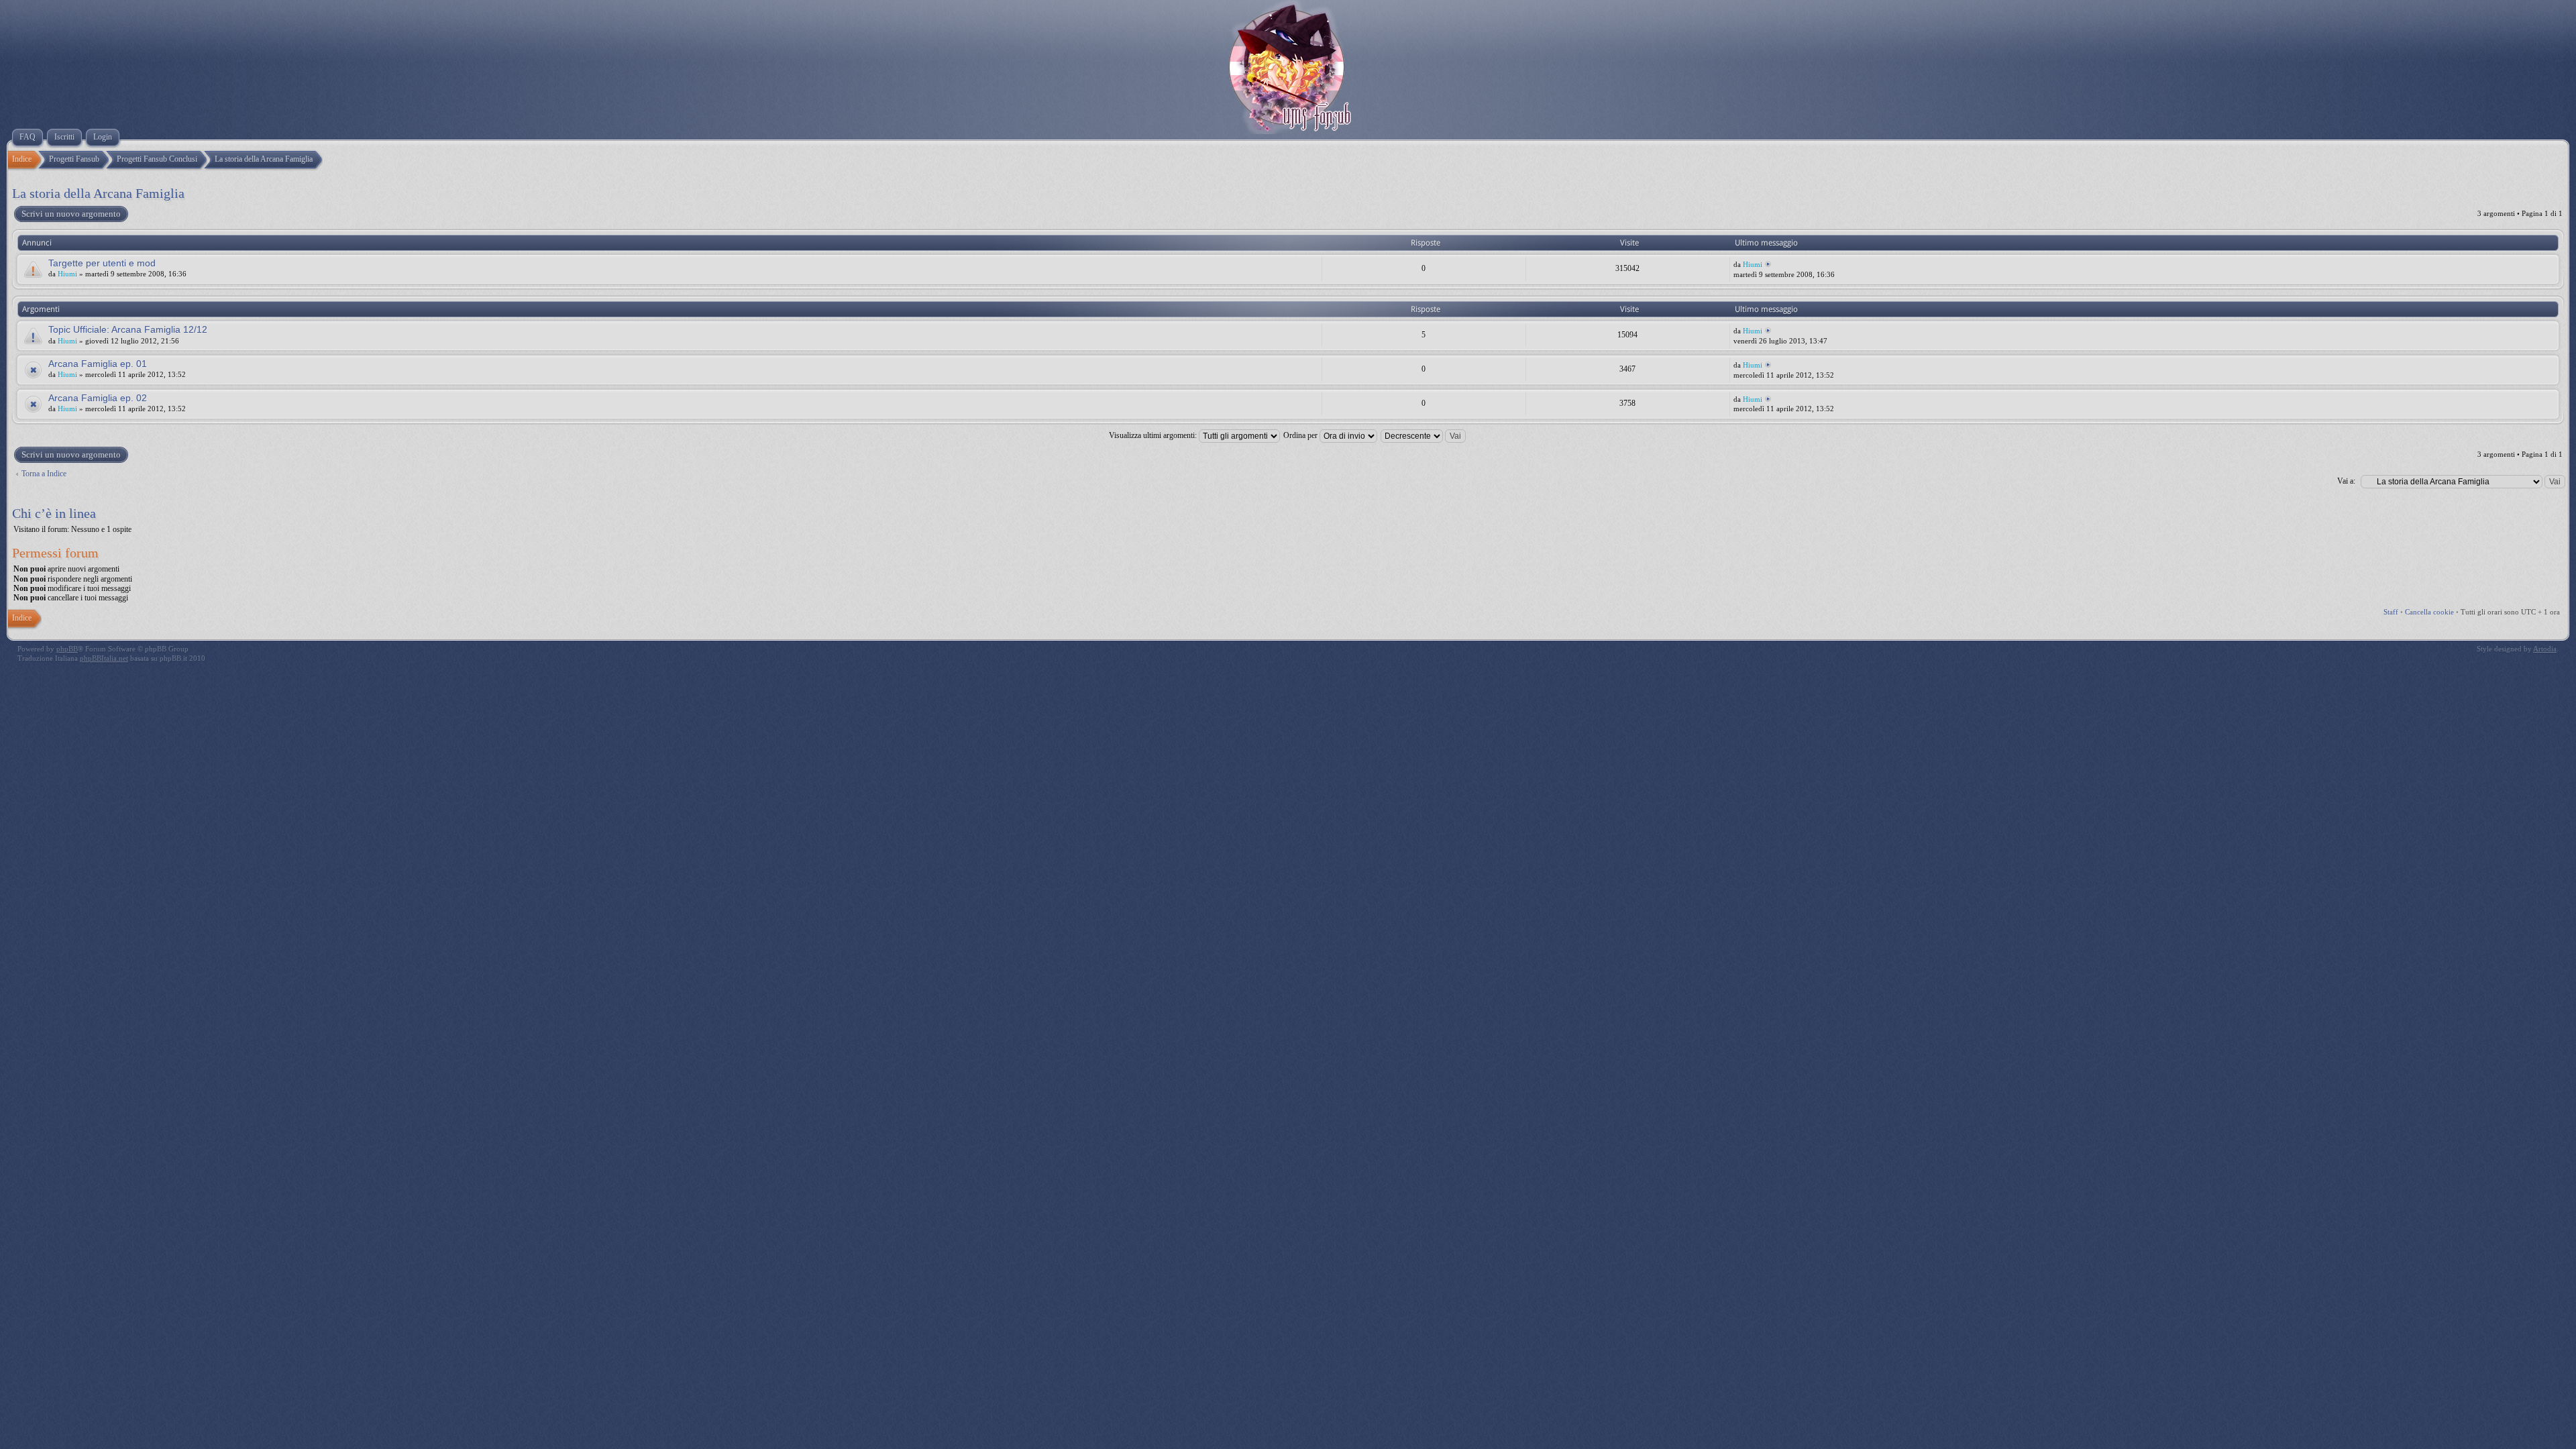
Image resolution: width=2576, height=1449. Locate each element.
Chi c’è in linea (54, 513)
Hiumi (67, 274)
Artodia (2545, 649)
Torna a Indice (44, 474)
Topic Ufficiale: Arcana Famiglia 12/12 (128, 329)
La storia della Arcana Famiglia (98, 193)
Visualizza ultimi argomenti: (1154, 435)
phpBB (67, 649)
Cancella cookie (2429, 612)
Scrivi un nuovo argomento (71, 214)
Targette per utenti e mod (102, 263)
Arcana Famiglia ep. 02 (98, 398)
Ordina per (1301, 435)
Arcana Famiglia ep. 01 (98, 364)
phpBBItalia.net (104, 658)
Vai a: (2346, 481)
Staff (2391, 612)
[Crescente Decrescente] (1424, 435)
